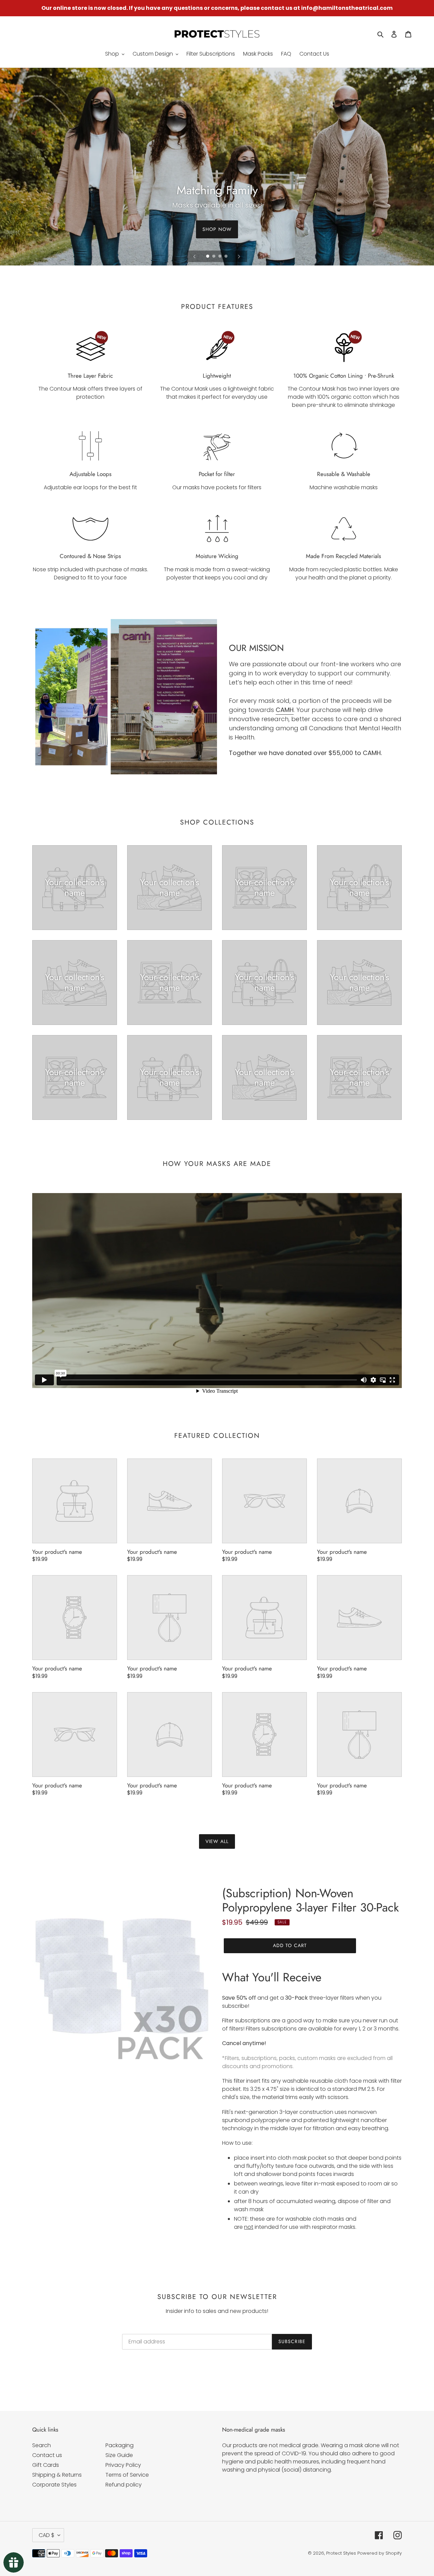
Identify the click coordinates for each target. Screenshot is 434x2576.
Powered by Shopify (380, 2553)
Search (42, 2445)
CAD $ (46, 2535)
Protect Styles (341, 2553)
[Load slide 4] (226, 257)
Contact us (47, 2455)
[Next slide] (239, 256)
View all (217, 1841)
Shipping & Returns (57, 2475)
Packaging (120, 2445)
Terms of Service (127, 2475)
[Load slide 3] (220, 257)
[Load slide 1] (208, 257)
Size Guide (119, 2455)
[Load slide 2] (214, 257)
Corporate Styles (54, 2485)
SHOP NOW (217, 229)
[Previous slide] (195, 256)
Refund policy (124, 2485)
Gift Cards (46, 2465)
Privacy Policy (123, 2465)
